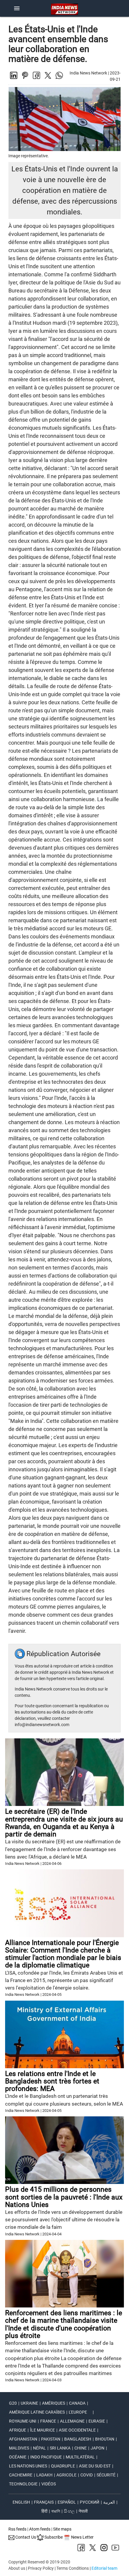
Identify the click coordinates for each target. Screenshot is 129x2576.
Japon (97, 2448)
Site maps (62, 2529)
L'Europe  (80, 2412)
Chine (81, 2448)
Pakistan (51, 2439)
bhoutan (105, 2439)
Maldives (19, 2448)
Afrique (18, 2430)
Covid (87, 2475)
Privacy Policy (41, 2568)
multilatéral (80, 2457)
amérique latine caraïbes (37, 2412)
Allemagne (72, 2421)
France (48, 2421)
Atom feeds (40, 2529)
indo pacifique (46, 2457)
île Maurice (42, 2430)
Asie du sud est (95, 2466)
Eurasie (97, 2421)
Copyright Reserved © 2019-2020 (39, 2562)
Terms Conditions (73, 2568)
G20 (13, 2403)
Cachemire (21, 2475)
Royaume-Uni (23, 2421)
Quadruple (63, 2466)
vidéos (49, 2484)
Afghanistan (23, 2439)
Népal (39, 2448)
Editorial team (104, 2568)
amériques (54, 2403)
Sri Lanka (60, 2448)
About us (17, 2568)
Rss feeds (17, 2529)
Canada (77, 2403)
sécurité (106, 2475)
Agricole (66, 2475)
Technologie (23, 2484)
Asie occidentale (77, 2430)
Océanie (18, 2457)
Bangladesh (78, 2439)
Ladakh (44, 2475)
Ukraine (29, 2403)
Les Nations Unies (28, 2466)
